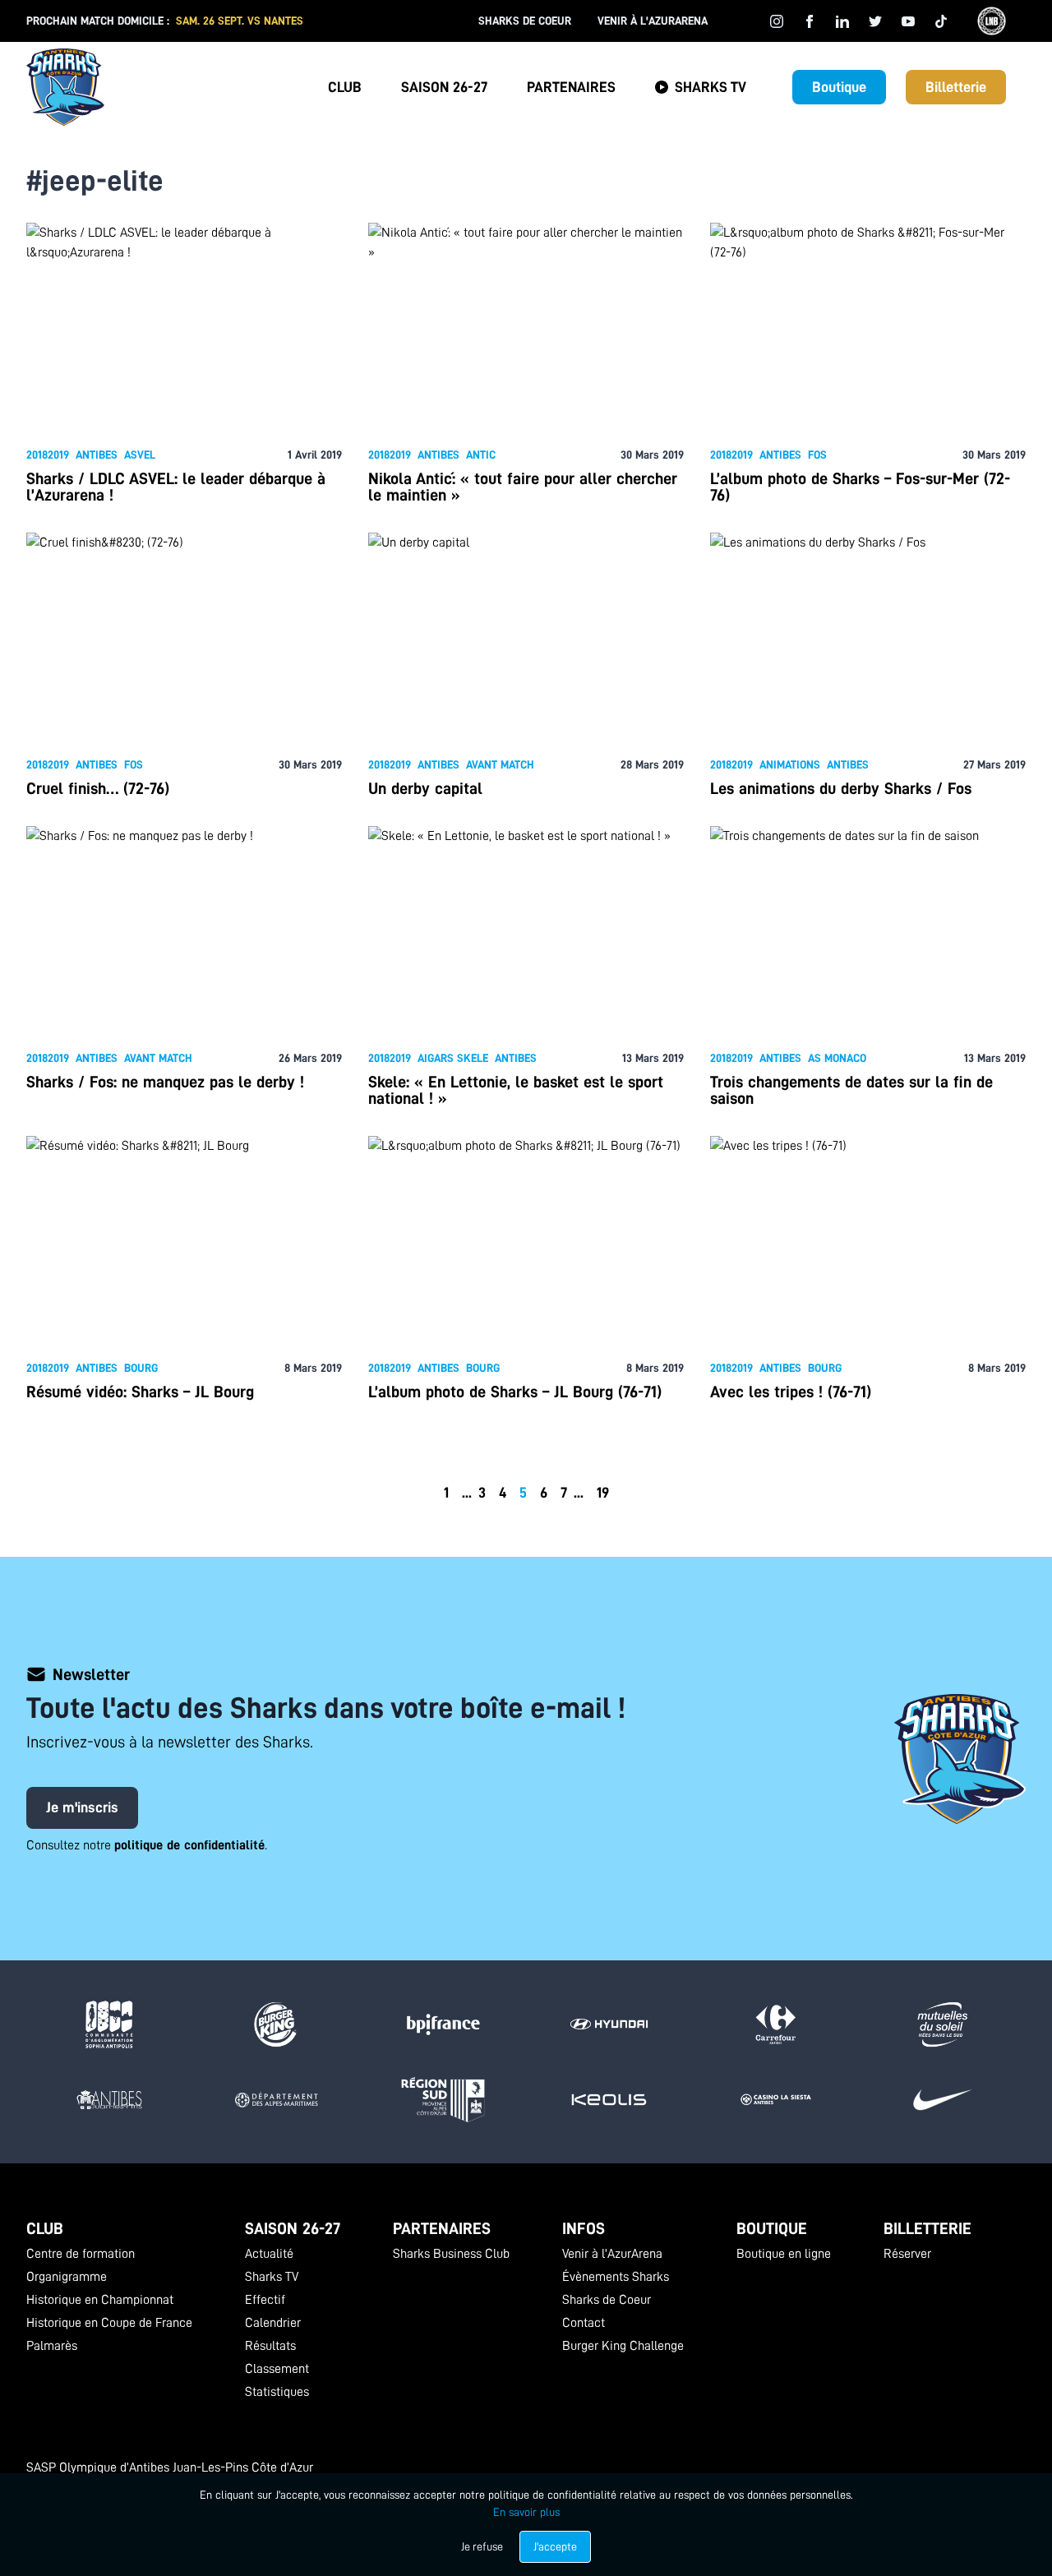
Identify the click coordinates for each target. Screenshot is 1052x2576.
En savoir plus (526, 2512)
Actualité (269, 2254)
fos (817, 455)
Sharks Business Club (451, 2254)
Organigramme (67, 2277)
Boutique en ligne (784, 2254)
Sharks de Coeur (525, 21)
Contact (584, 2323)
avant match (500, 764)
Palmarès (52, 2346)
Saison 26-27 (444, 87)
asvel (140, 455)
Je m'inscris (82, 1807)
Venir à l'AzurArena (653, 21)
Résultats (270, 2346)
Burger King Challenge (623, 2346)
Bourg (141, 1368)
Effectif (265, 2300)
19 (603, 1493)
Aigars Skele (453, 1058)
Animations (790, 764)
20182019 (48, 455)
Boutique (839, 87)
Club (345, 87)
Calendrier (273, 2323)
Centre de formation (81, 2254)
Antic (481, 455)
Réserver (907, 2254)
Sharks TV (711, 87)
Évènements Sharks (616, 2277)
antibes (97, 455)
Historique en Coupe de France (109, 2323)
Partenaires (571, 87)
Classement (277, 2369)
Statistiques (277, 2392)
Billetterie (956, 87)
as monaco (837, 1058)
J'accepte (555, 2546)
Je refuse (482, 2546)
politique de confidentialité (189, 1845)
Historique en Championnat (100, 2300)
